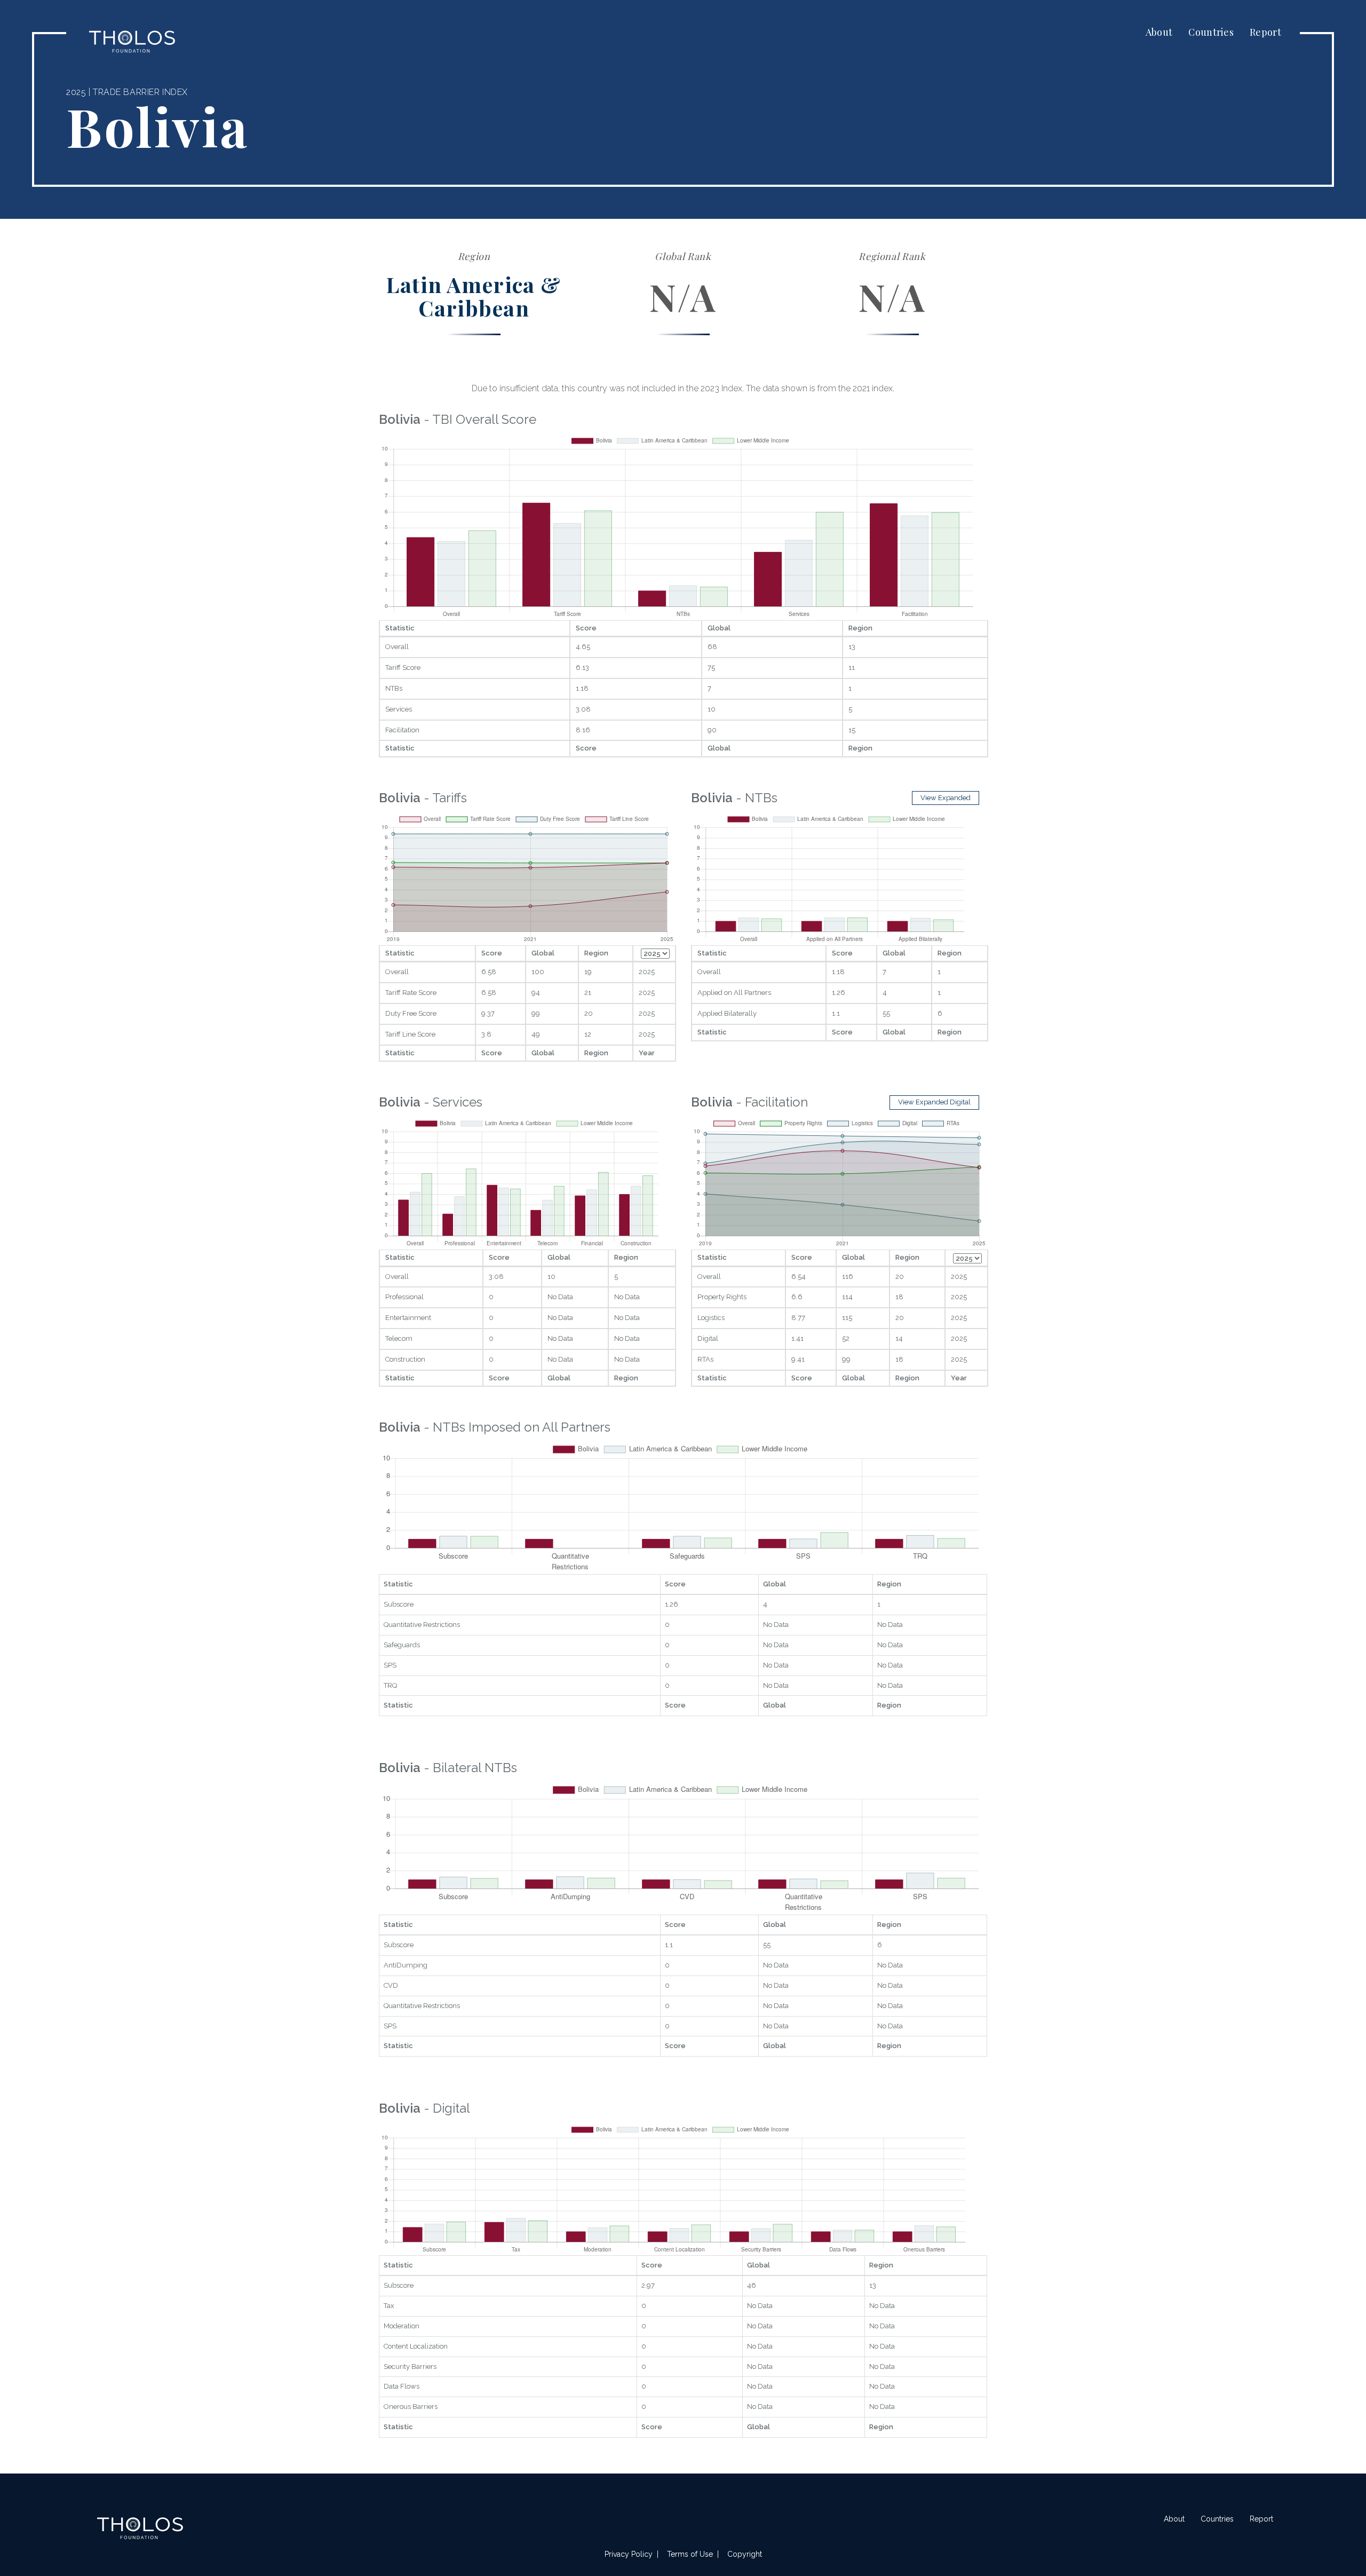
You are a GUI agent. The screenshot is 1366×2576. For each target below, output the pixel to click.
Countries (1211, 32)
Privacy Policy (629, 2554)
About (1159, 32)
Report (1265, 32)
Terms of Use (690, 2554)
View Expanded (946, 798)
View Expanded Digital (934, 1102)
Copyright (745, 2554)
